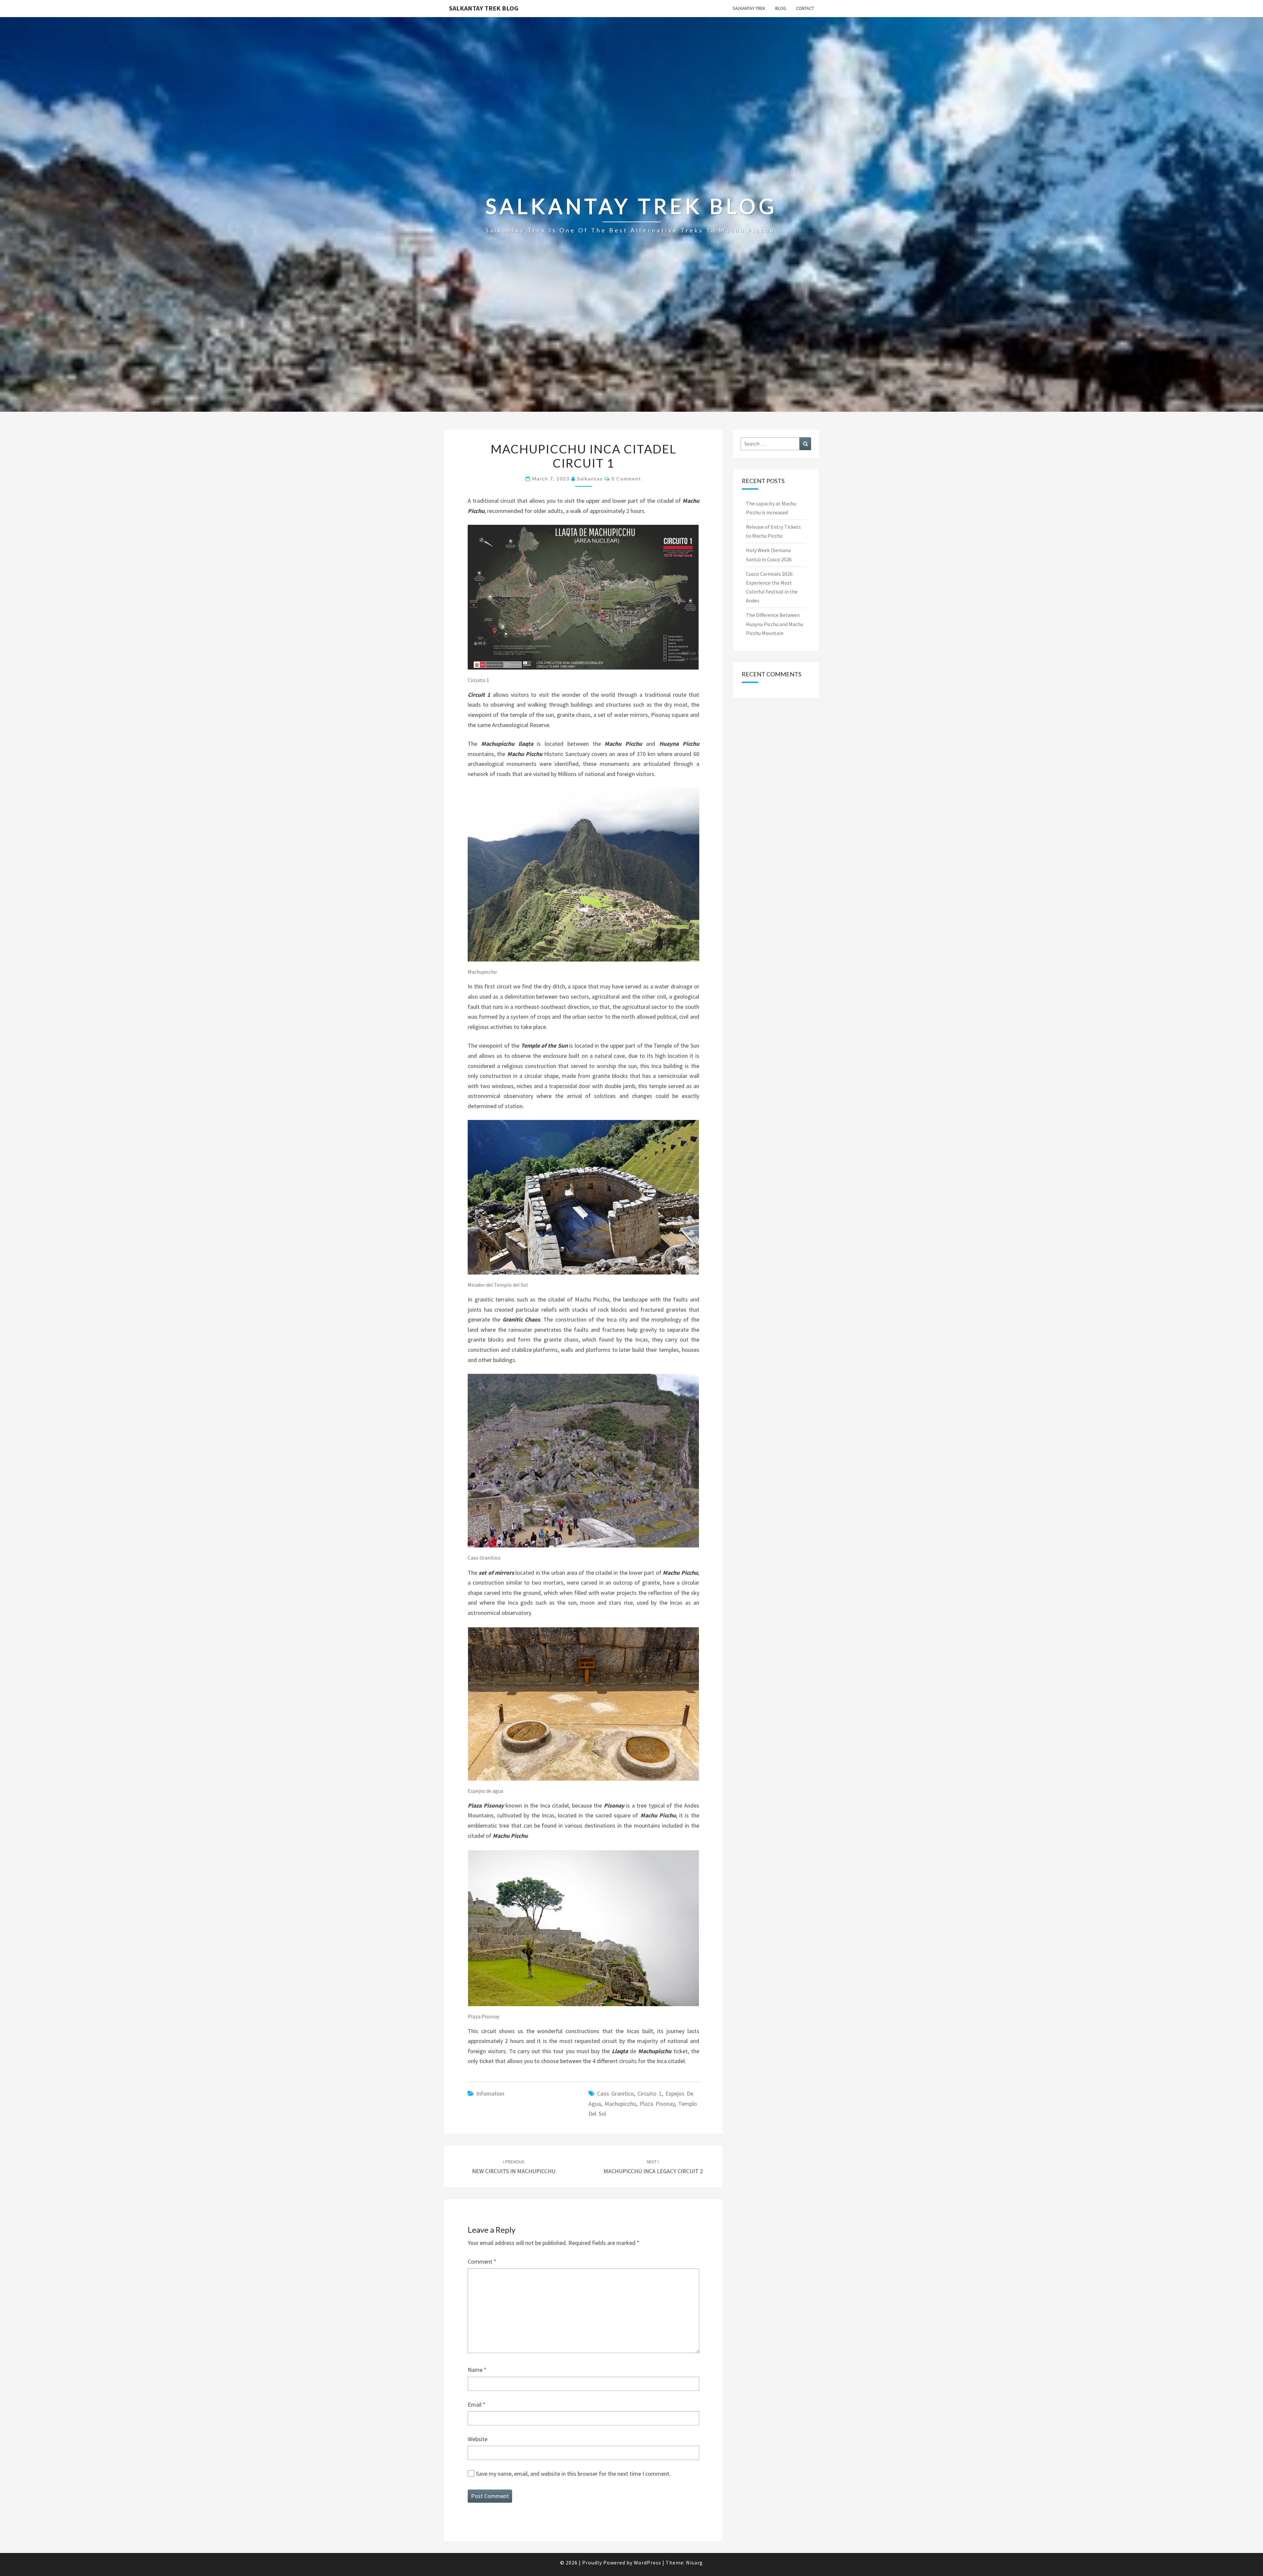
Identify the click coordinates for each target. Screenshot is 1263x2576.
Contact (805, 8)
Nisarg (694, 2563)
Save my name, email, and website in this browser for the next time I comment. (573, 2474)
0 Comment (626, 479)
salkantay (590, 479)
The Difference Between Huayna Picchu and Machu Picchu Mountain (775, 624)
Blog (781, 8)
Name (477, 2370)
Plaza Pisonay (657, 2104)
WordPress (647, 2563)
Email (477, 2405)
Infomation (490, 2093)
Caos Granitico (615, 2093)
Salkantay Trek (749, 8)
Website (478, 2439)
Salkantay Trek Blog (484, 8)
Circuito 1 (650, 2093)
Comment (482, 2261)
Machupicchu (620, 2104)
